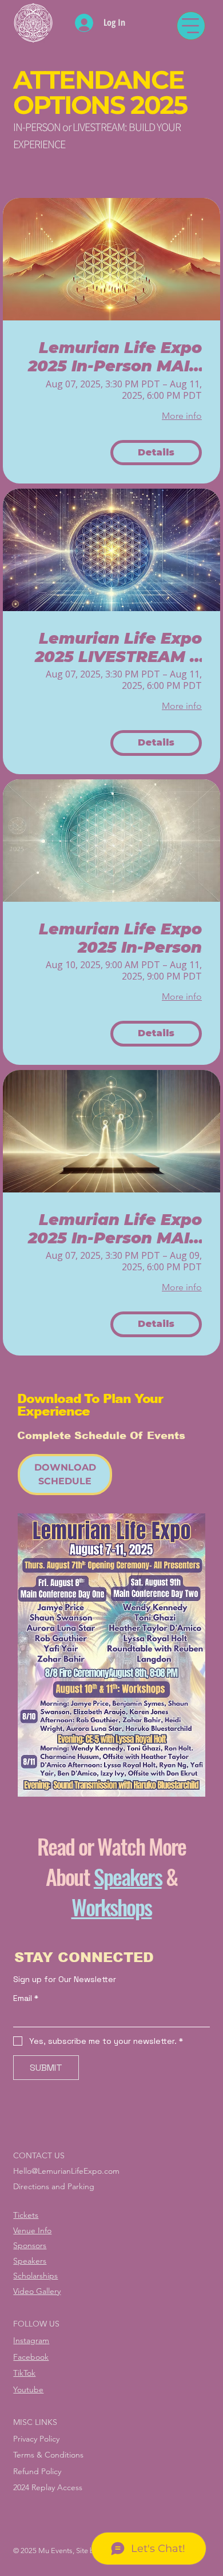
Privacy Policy (36, 2439)
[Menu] (191, 26)
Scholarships (35, 2276)
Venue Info (32, 2230)
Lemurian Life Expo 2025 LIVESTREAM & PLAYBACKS (118, 648)
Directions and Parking (54, 2186)
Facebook (31, 2357)
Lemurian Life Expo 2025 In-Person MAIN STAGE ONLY (115, 1229)
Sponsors (30, 2245)
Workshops (112, 1907)
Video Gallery (37, 2291)
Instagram (31, 2340)
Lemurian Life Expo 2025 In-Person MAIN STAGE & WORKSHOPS (115, 357)
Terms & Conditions (48, 2455)
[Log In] (84, 23)
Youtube (28, 2389)
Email (26, 1998)
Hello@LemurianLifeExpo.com (66, 2171)
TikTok (24, 2373)
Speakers (128, 1876)
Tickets (26, 2215)
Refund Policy (37, 2471)
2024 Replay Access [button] (48, 2487)
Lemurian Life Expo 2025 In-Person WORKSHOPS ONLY (120, 939)
